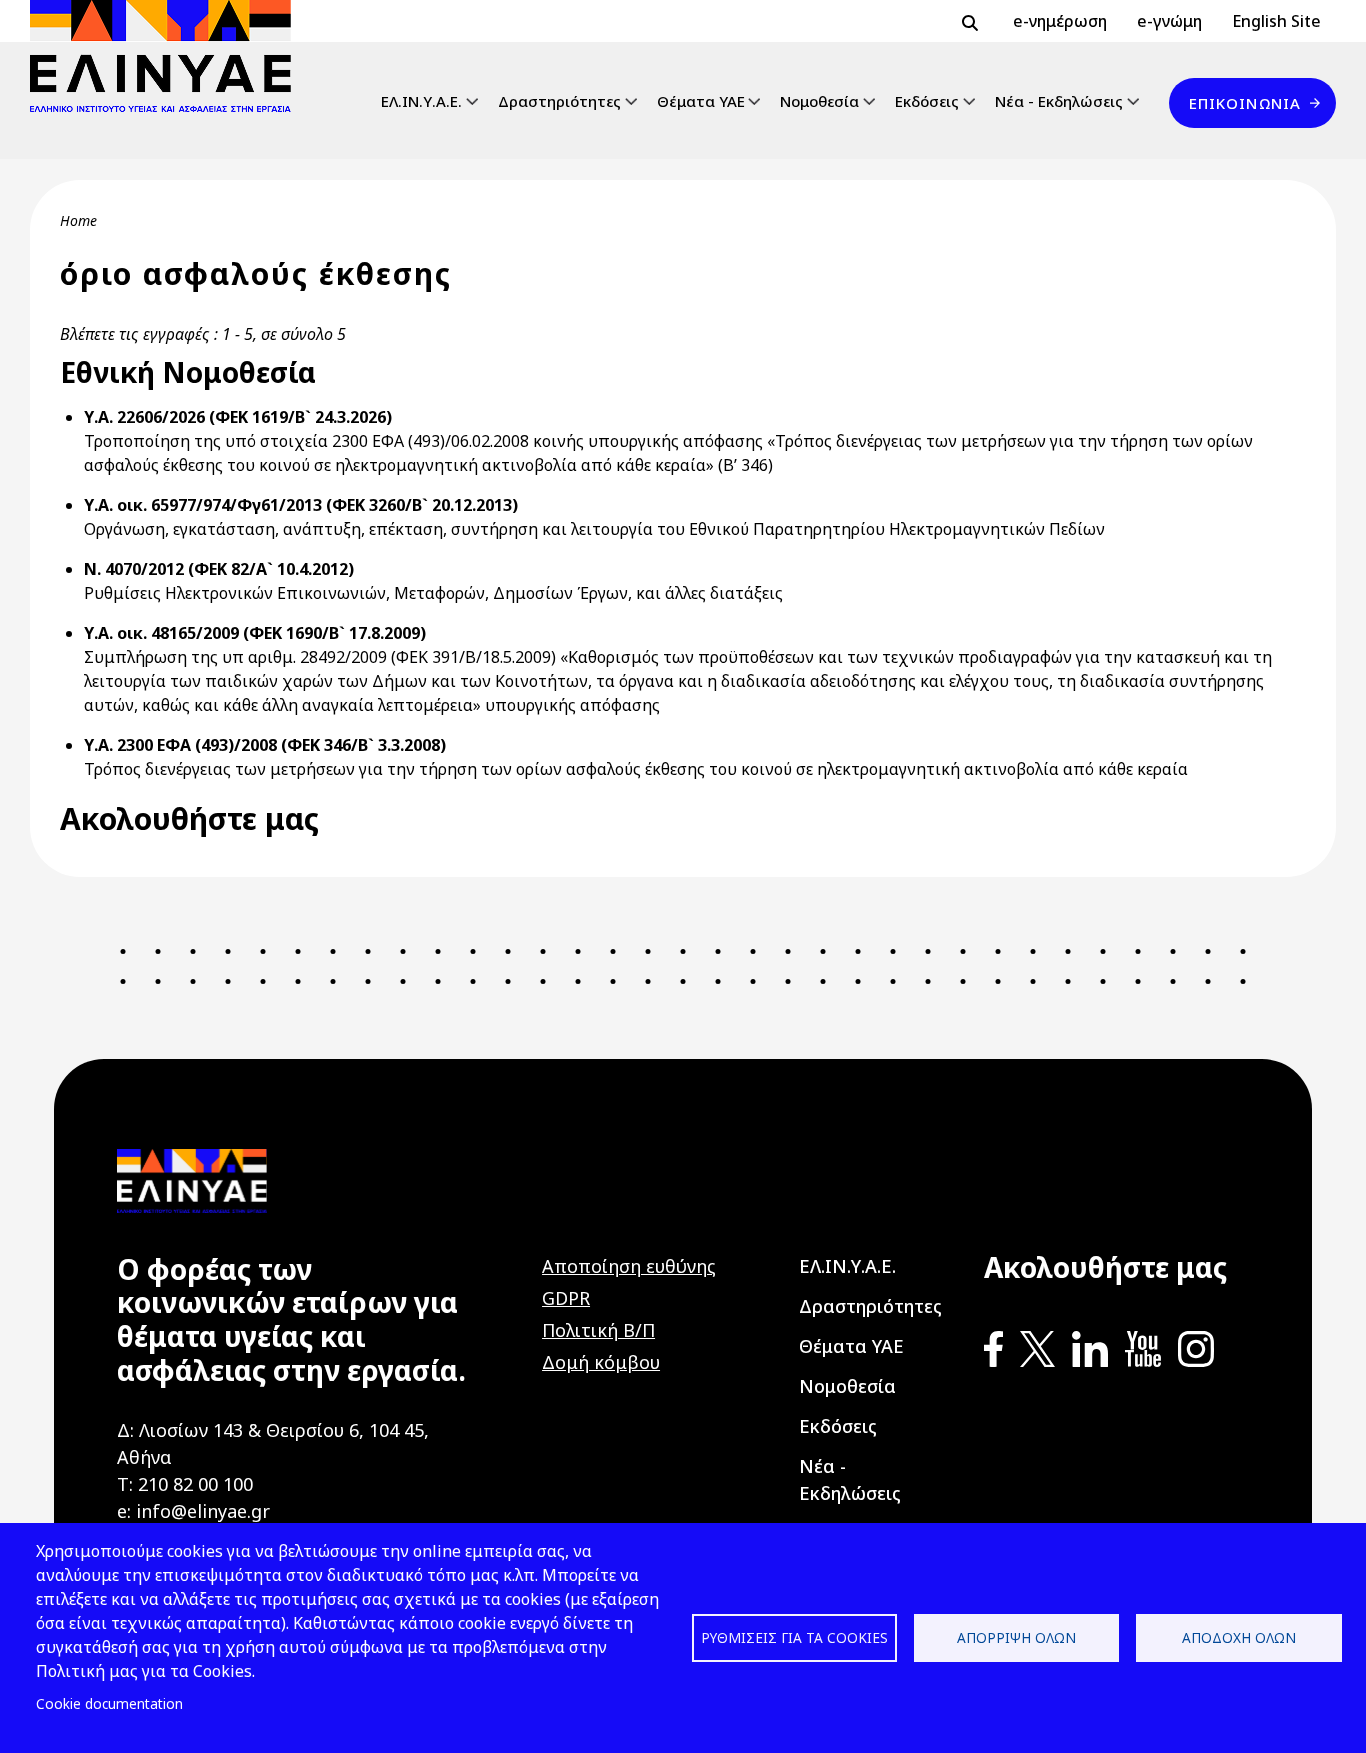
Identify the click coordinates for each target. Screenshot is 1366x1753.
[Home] (168, 56)
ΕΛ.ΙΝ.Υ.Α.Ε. (421, 101)
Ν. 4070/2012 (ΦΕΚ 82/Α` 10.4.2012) (219, 569)
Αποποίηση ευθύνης (629, 1266)
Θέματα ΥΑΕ (701, 101)
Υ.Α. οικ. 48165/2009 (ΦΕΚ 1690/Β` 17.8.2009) (255, 633)
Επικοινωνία (1245, 103)
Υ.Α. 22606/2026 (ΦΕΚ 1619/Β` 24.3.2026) (238, 417)
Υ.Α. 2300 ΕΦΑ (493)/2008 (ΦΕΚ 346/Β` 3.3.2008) (265, 745)
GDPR (566, 1298)
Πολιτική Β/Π (598, 1330)
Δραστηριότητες (559, 101)
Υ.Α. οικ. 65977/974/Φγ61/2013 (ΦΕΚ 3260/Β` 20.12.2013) (301, 505)
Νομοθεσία (819, 101)
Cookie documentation (109, 1703)
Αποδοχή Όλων (1239, 1637)
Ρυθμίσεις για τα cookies (794, 1637)
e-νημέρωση (1060, 21)
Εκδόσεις (927, 101)
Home (78, 220)
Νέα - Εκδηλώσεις (1059, 101)
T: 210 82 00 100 (185, 1484)
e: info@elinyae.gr (193, 1511)
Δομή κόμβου (601, 1362)
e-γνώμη (1169, 21)
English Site (1276, 21)
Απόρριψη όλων (1016, 1637)
